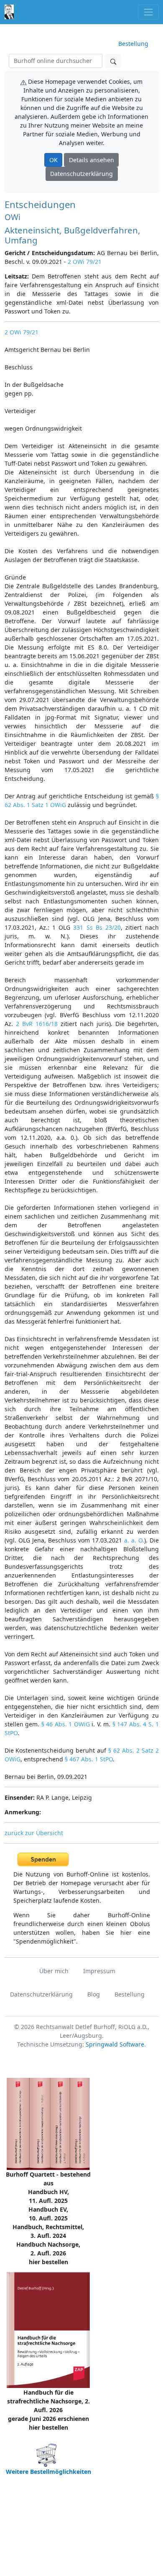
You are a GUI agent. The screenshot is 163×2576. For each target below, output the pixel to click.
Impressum (99, 1971)
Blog (94, 1994)
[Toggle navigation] (148, 12)
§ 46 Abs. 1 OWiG (66, 1724)
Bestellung (133, 44)
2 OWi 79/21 (85, 262)
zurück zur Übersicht (34, 1833)
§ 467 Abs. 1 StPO (89, 1759)
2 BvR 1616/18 (37, 1024)
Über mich (54, 1971)
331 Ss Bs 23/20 (97, 927)
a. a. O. (134, 1540)
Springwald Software (115, 2044)
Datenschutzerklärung (81, 174)
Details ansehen (92, 160)
